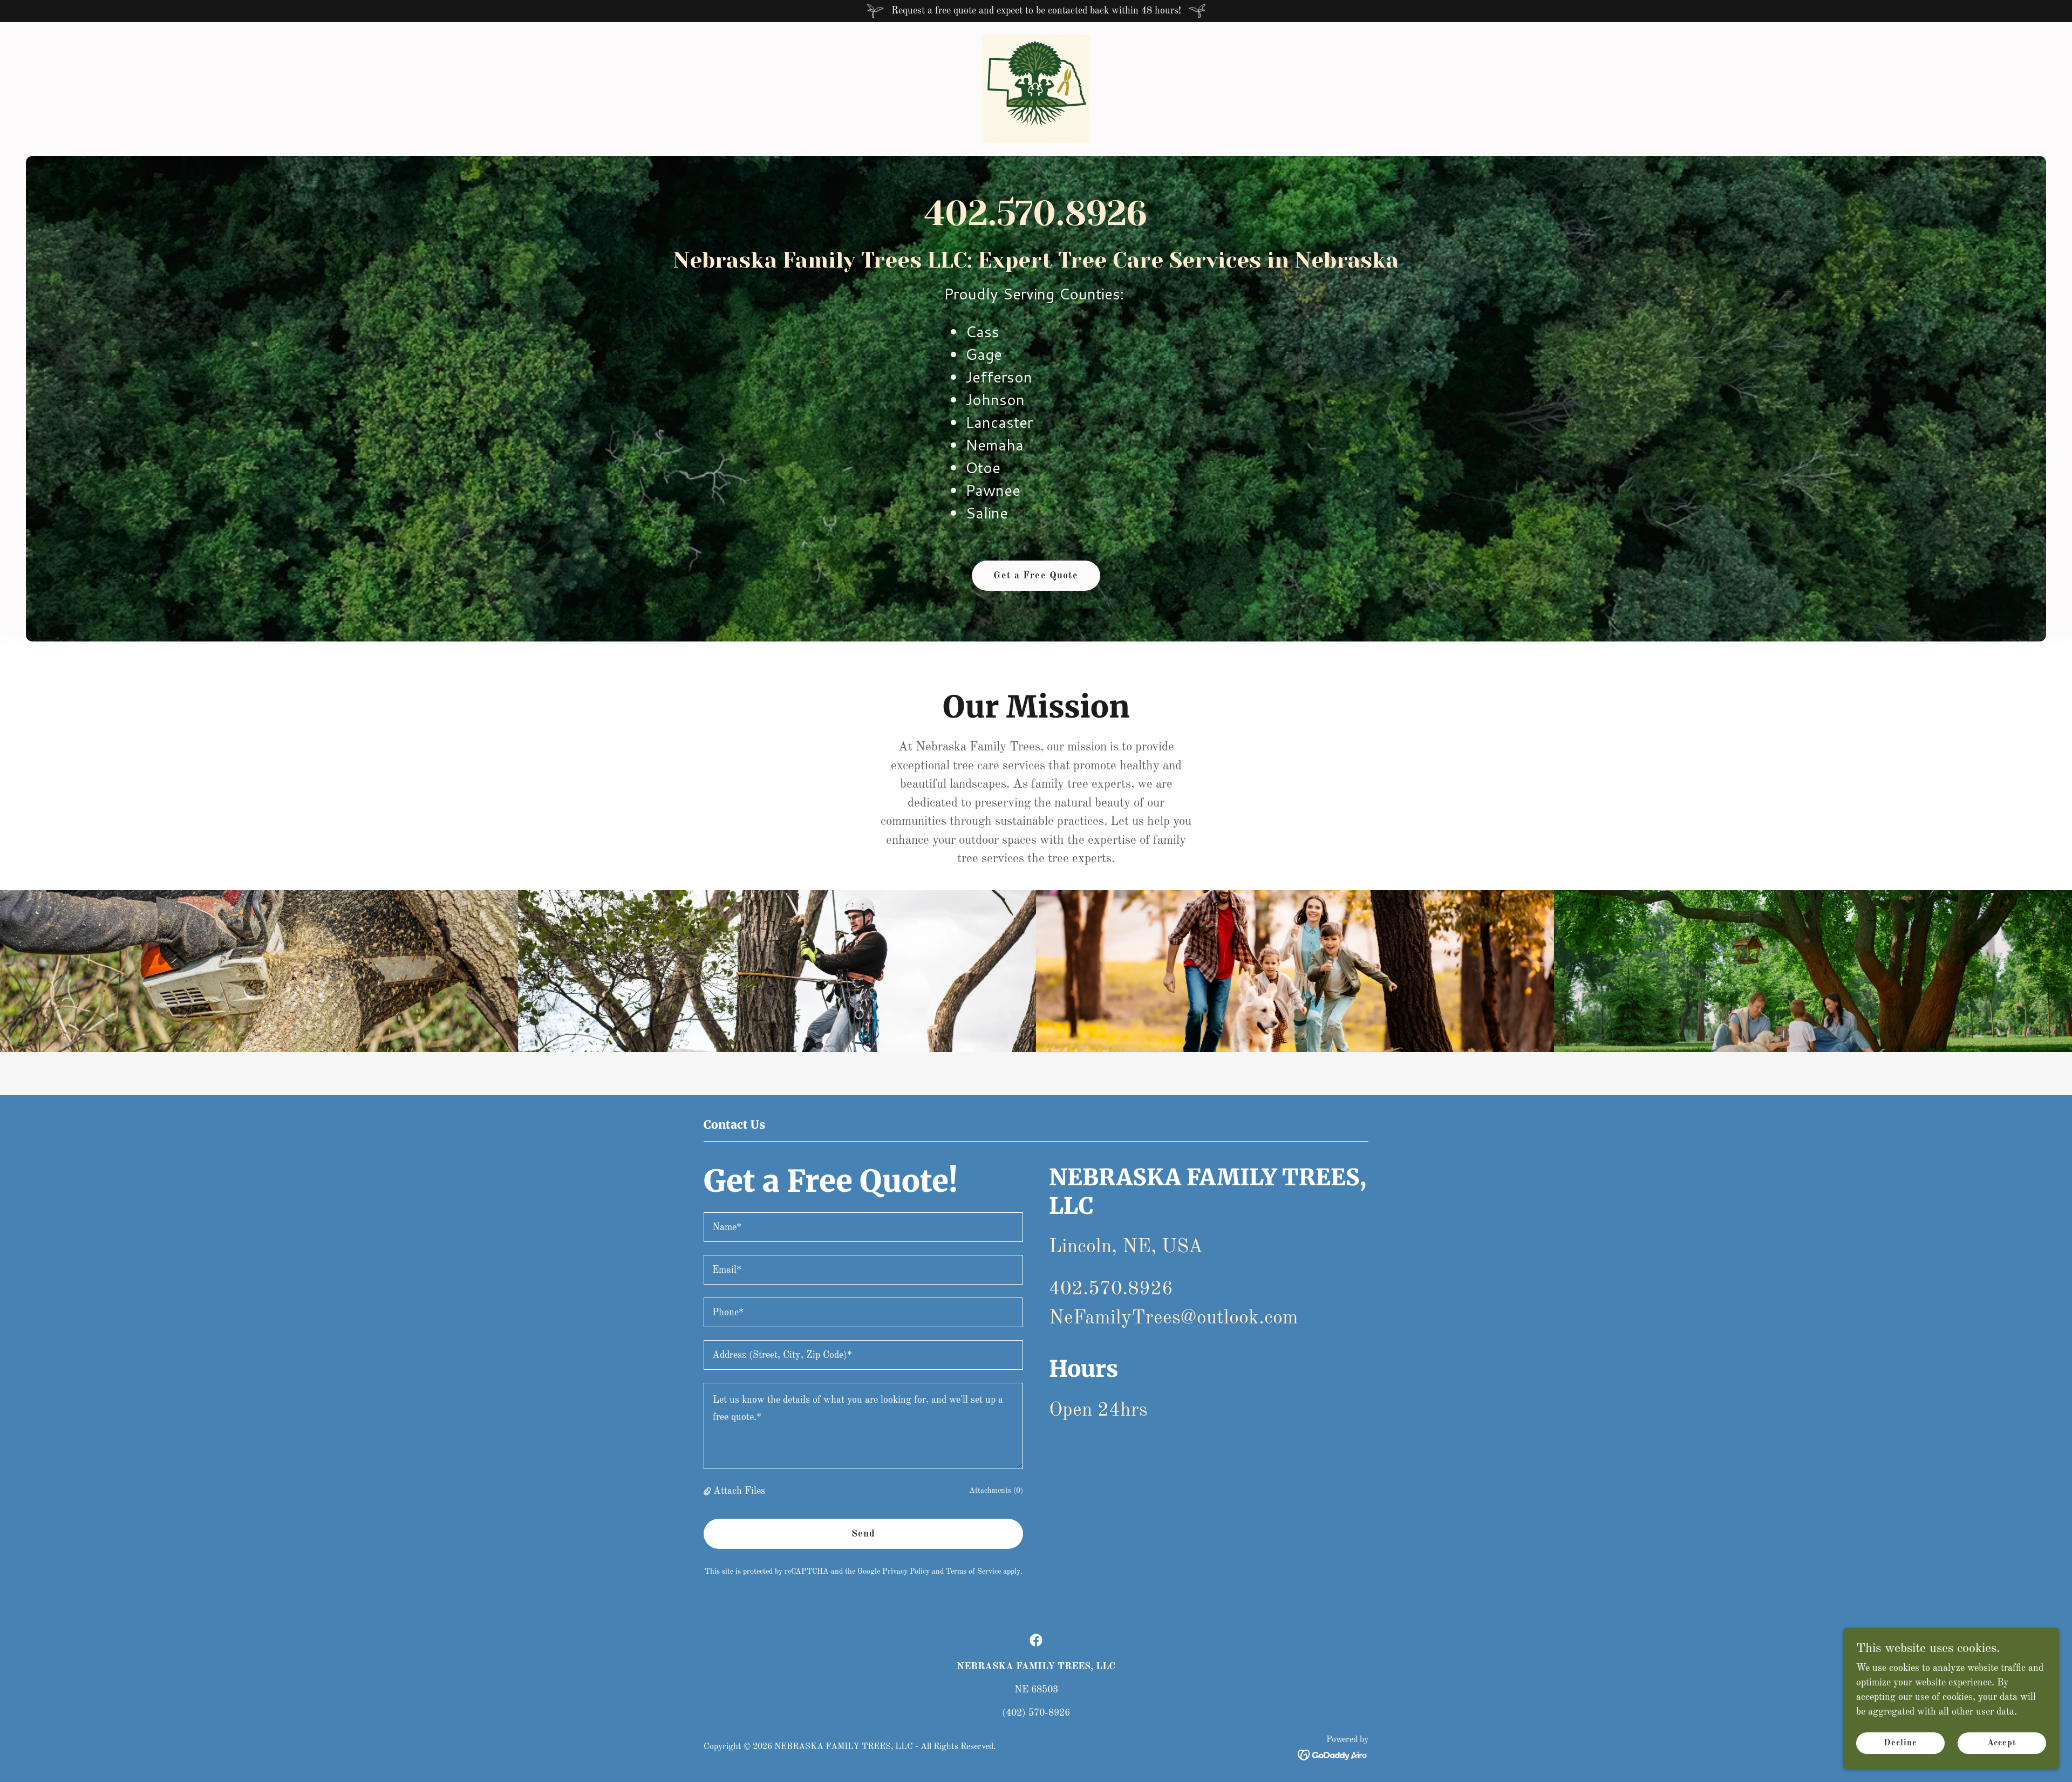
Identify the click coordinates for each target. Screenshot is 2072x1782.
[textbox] (863, 1227)
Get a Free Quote (1036, 576)
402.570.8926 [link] (1036, 213)
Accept (2002, 1743)
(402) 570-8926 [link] (1036, 1713)
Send (864, 1534)
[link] (1036, 88)
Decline (1900, 1743)
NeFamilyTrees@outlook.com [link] (1174, 1319)
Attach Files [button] (739, 1491)
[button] (708, 1491)
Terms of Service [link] (973, 1572)
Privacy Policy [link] (906, 1572)
